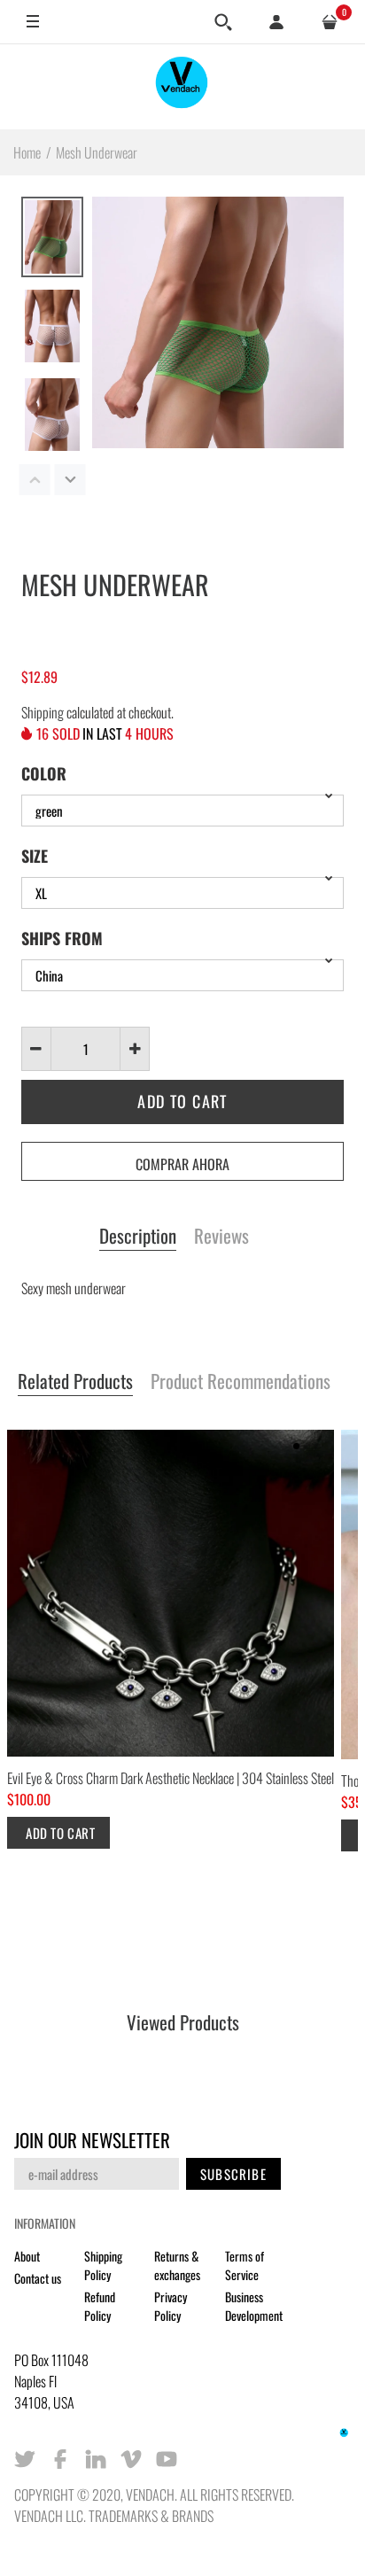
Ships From (62, 938)
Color (44, 773)
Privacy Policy (171, 2306)
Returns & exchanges (177, 2265)
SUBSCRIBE (233, 2174)
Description (138, 1237)
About (27, 2256)
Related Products (75, 1382)
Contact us (38, 2278)
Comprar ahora (182, 1164)
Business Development (254, 2306)
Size (35, 856)
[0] (330, 22)
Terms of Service (245, 2265)
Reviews (221, 1237)
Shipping (43, 712)
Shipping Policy (103, 2265)
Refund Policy (100, 2306)
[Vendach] (182, 86)
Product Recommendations (241, 1382)
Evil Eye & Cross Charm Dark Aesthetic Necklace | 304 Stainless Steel (171, 1778)
